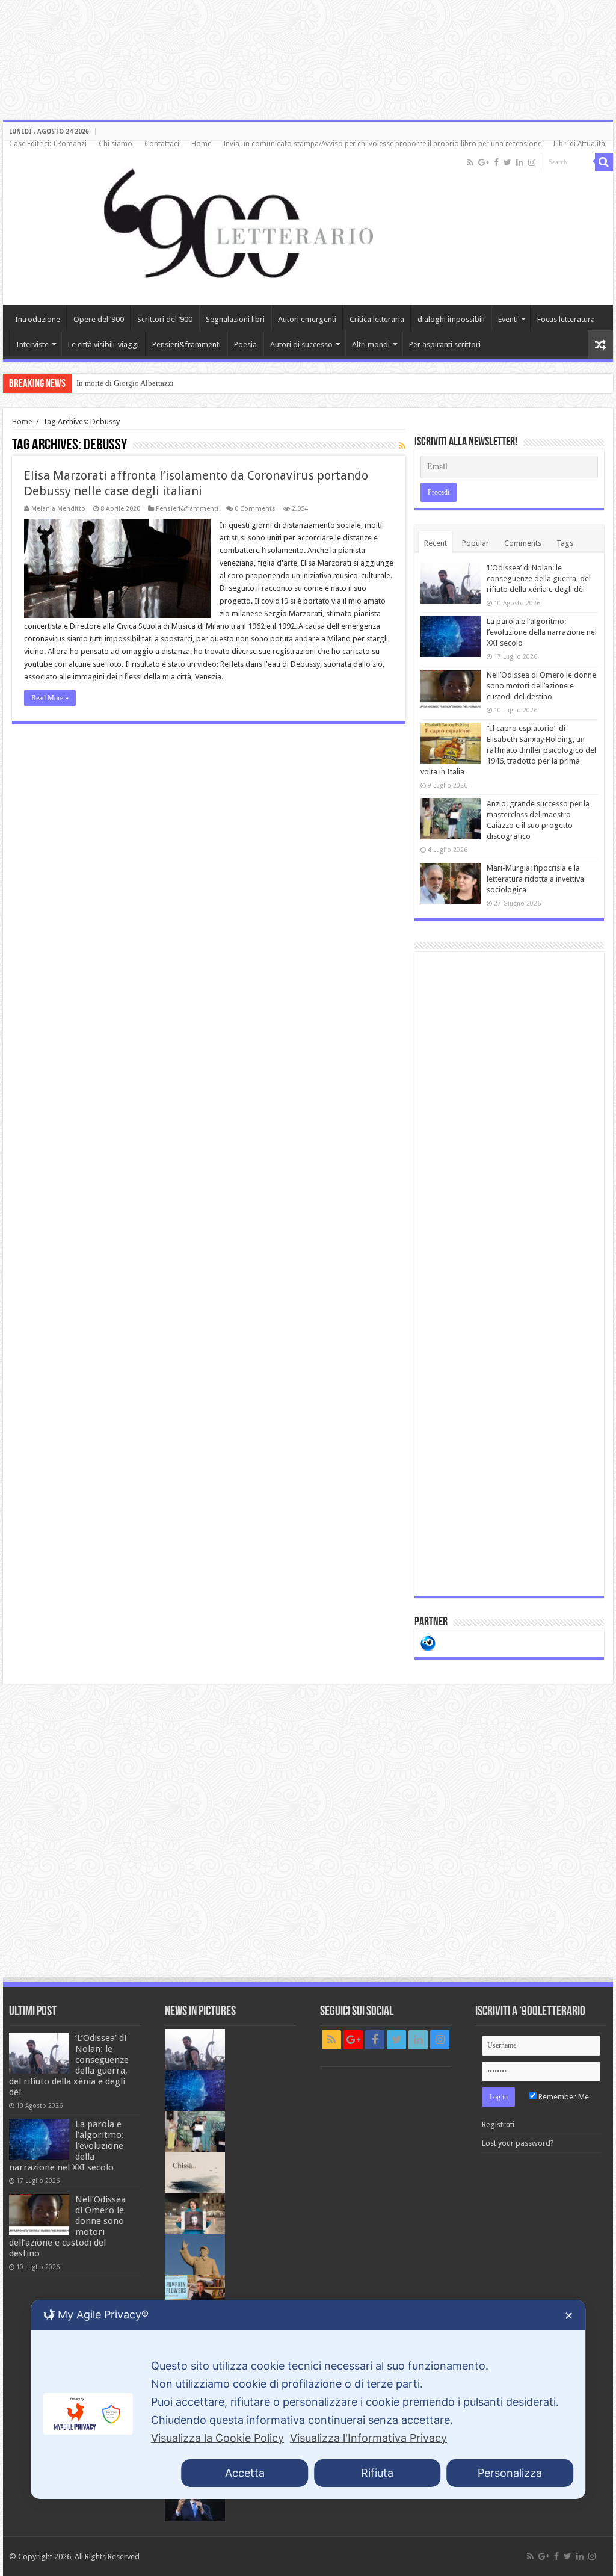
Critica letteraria (377, 319)
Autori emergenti (307, 319)
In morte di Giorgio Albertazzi (125, 383)
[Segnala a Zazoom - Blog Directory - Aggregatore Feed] (428, 1642)
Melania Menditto (58, 509)
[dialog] (308, 2399)
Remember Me (563, 2097)
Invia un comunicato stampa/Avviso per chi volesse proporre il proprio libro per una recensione (382, 144)
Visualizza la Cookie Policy (217, 2438)
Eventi (508, 319)
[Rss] (470, 162)
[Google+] (484, 162)
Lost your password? (518, 2143)
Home (201, 144)
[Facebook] (496, 162)
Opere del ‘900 (99, 319)
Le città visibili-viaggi (103, 344)
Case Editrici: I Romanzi (48, 144)
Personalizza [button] (510, 2473)
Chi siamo (115, 144)
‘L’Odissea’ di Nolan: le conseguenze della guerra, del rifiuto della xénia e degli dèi (539, 579)
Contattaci (162, 144)
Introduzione (38, 319)
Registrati (498, 2124)
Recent (436, 543)
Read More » (50, 698)
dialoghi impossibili (451, 319)
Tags (565, 543)
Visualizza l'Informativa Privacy (368, 2438)
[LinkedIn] (520, 162)
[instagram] (532, 162)
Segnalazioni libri (235, 319)
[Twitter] (507, 162)
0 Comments (255, 509)
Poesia (245, 344)
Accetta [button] (245, 2473)
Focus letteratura (566, 319)
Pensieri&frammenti (186, 344)
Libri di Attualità (579, 144)
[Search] (604, 162)
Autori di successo (301, 344)
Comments (523, 543)
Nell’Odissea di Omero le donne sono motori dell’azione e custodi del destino (541, 686)
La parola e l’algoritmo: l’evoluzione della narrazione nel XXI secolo (542, 632)
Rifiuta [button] (377, 2473)
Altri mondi (371, 344)
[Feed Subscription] (402, 446)
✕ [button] (569, 2316)
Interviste (32, 344)
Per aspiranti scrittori (445, 344)
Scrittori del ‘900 (165, 319)
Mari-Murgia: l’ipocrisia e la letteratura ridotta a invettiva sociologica (535, 879)
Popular (476, 543)
